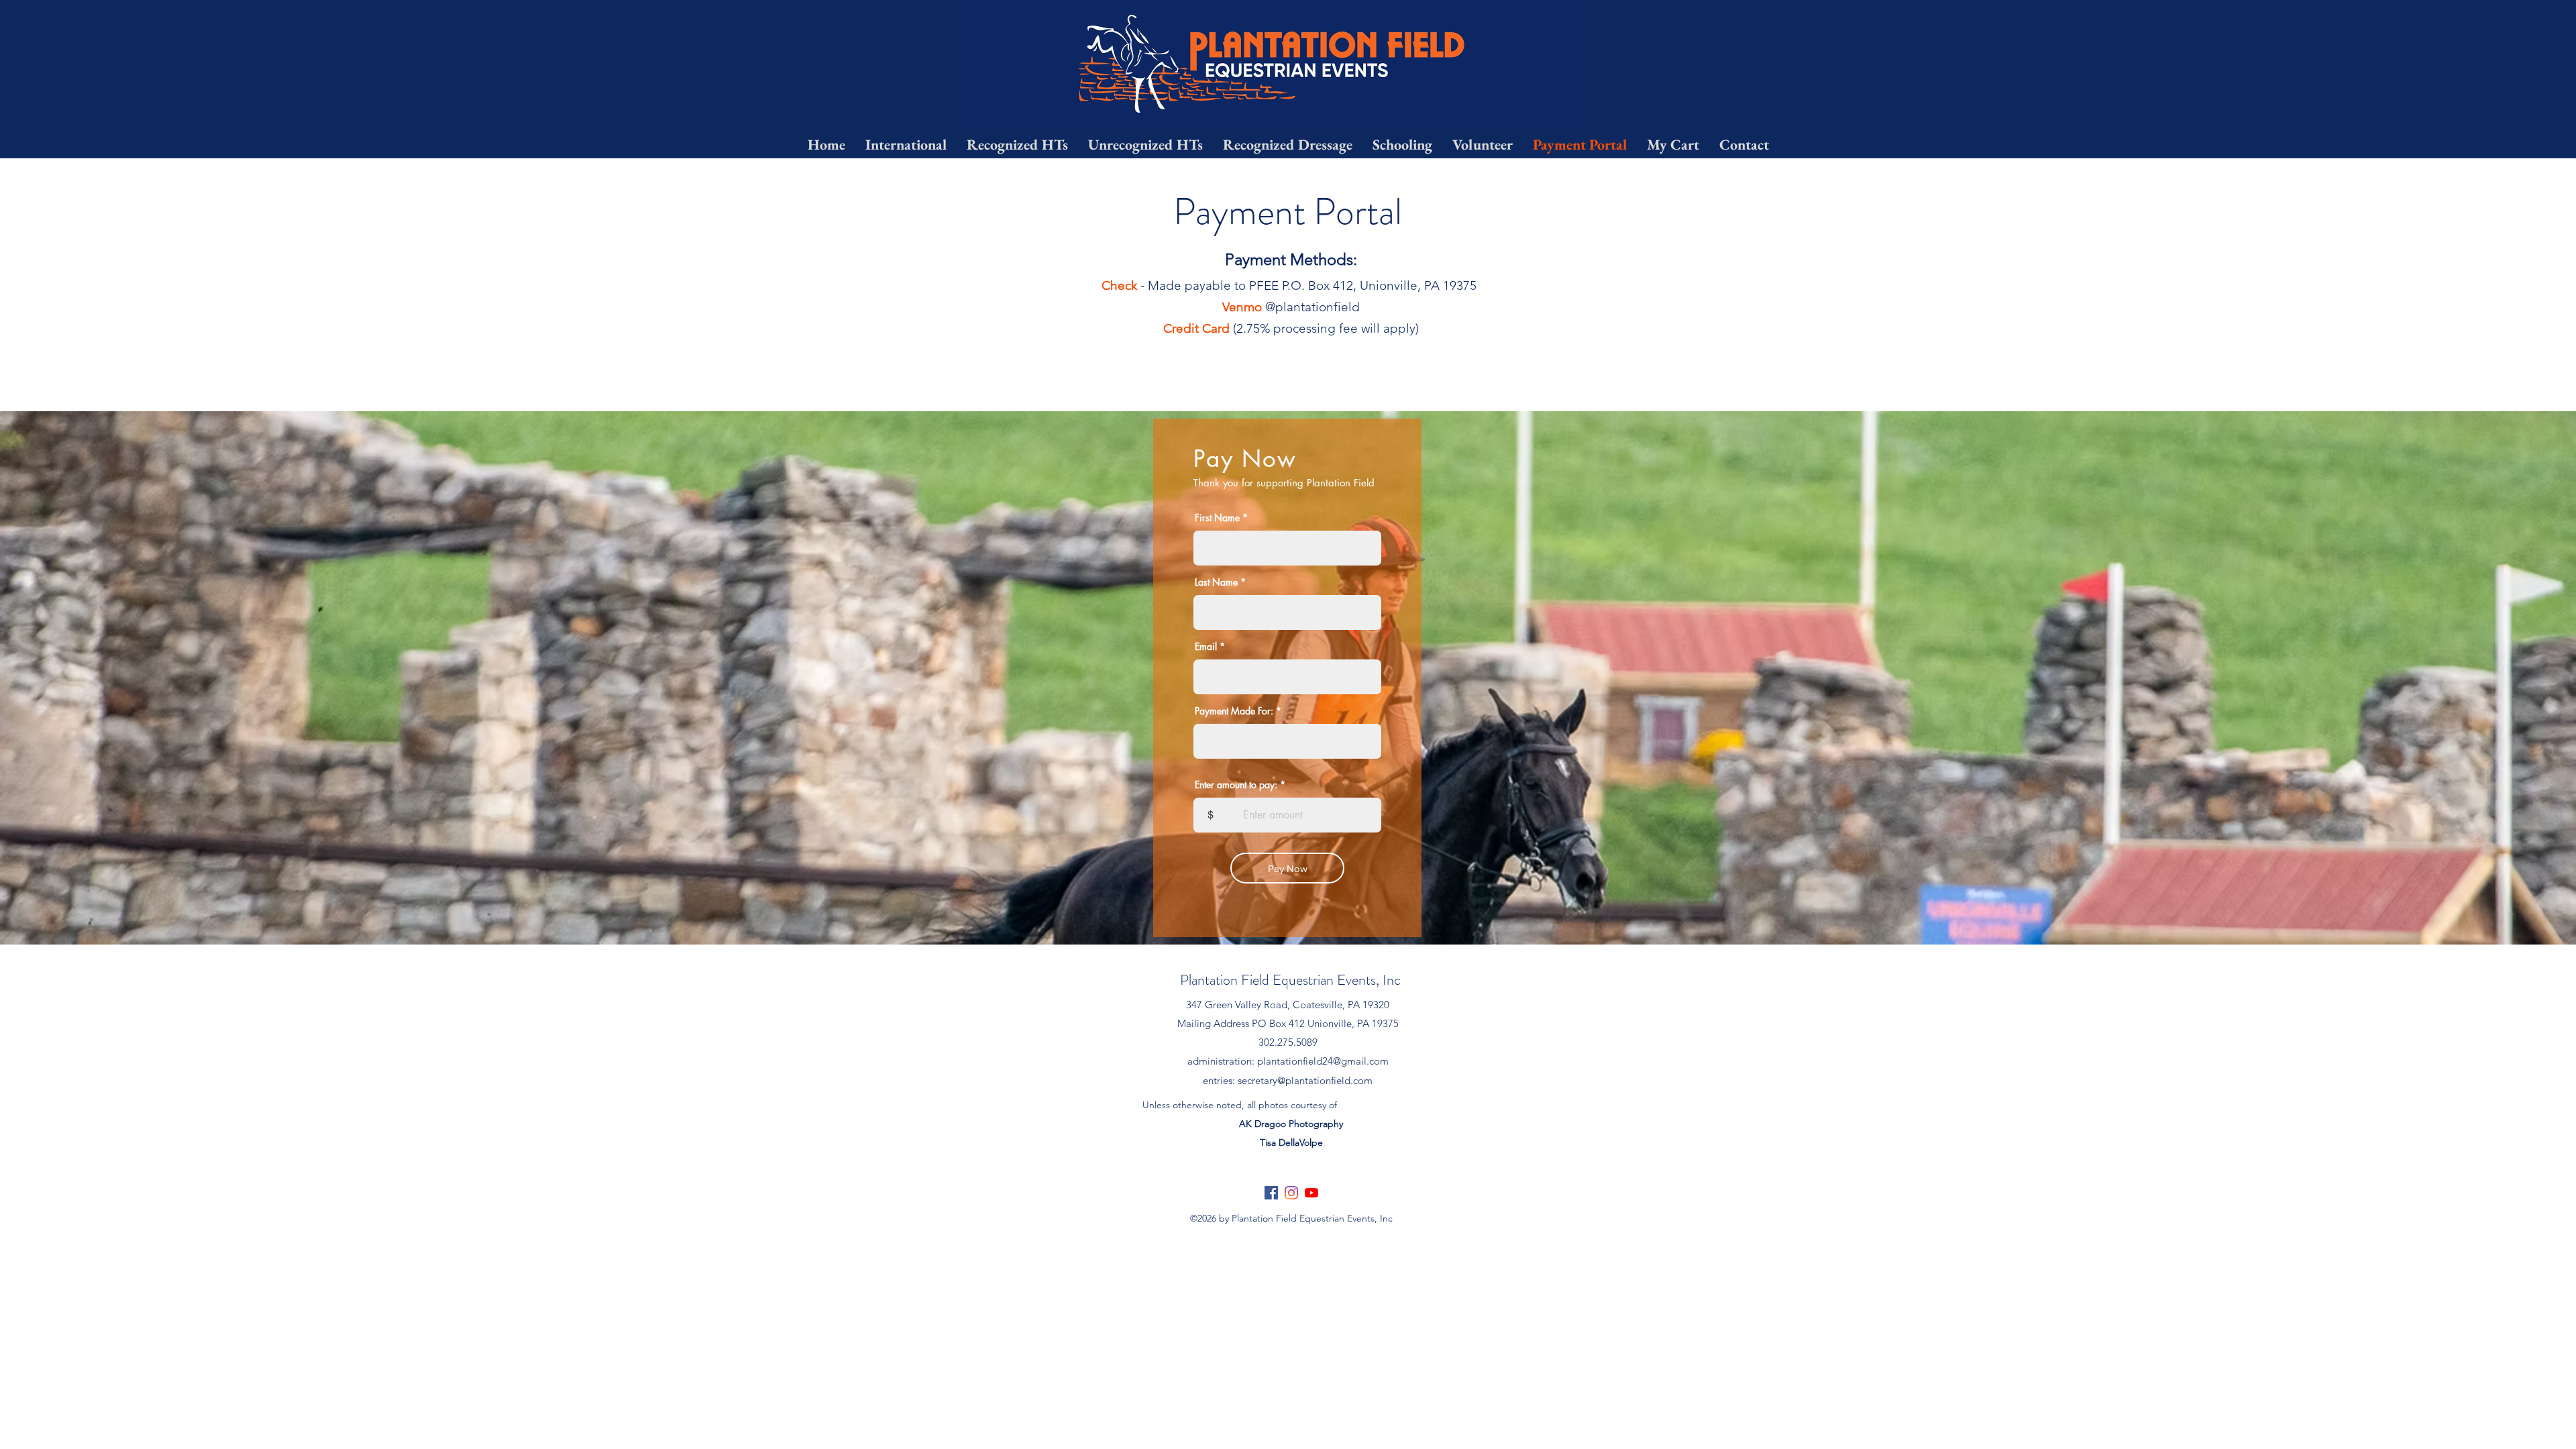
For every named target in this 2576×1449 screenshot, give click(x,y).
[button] (1402, 145)
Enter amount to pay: (1236, 785)
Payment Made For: (1234, 711)
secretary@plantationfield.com (1305, 1080)
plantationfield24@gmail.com (1323, 1061)
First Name (1217, 518)
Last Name (1216, 582)
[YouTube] (1311, 1193)
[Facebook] (1271, 1193)
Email (1206, 647)
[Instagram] (1291, 1193)
